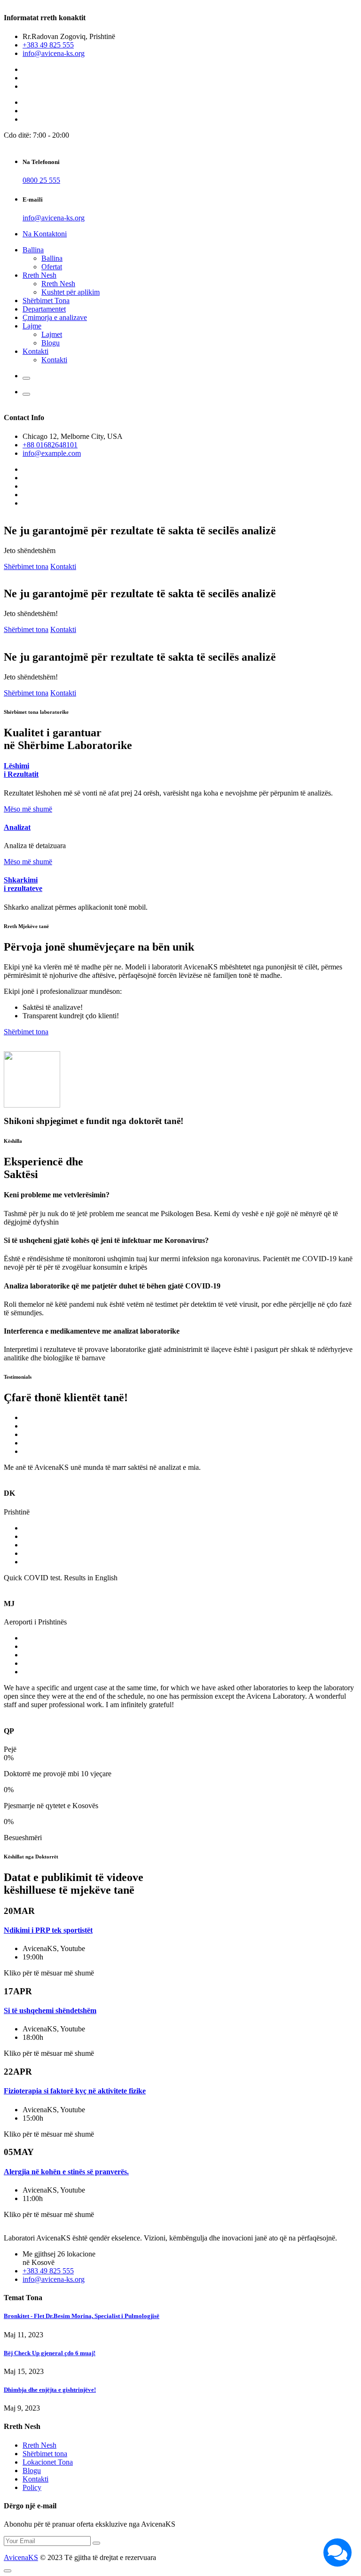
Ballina (33, 250)
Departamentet (44, 309)
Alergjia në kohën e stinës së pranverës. (66, 2172)
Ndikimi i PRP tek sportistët (48, 1930)
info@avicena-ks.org (54, 53)
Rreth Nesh (39, 275)
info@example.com (52, 453)
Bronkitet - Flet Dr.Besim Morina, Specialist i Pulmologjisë (82, 2316)
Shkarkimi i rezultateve (23, 884)
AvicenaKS (21, 2557)
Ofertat (52, 267)
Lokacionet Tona (48, 2462)
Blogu (51, 343)
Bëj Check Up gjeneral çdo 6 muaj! (50, 2353)
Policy (32, 2487)
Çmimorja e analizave (55, 317)
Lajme (32, 326)
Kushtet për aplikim (71, 292)
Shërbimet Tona (46, 301)
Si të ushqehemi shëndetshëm (50, 2010)
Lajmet (52, 334)
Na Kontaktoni (45, 234)
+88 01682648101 (50, 445)
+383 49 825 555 (48, 45)
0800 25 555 (41, 180)
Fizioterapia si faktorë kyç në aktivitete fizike (75, 2091)
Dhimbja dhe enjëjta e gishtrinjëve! (50, 2390)
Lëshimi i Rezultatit (21, 770)
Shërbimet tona (26, 566)
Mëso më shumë (28, 809)
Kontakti (35, 351)
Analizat (17, 827)
